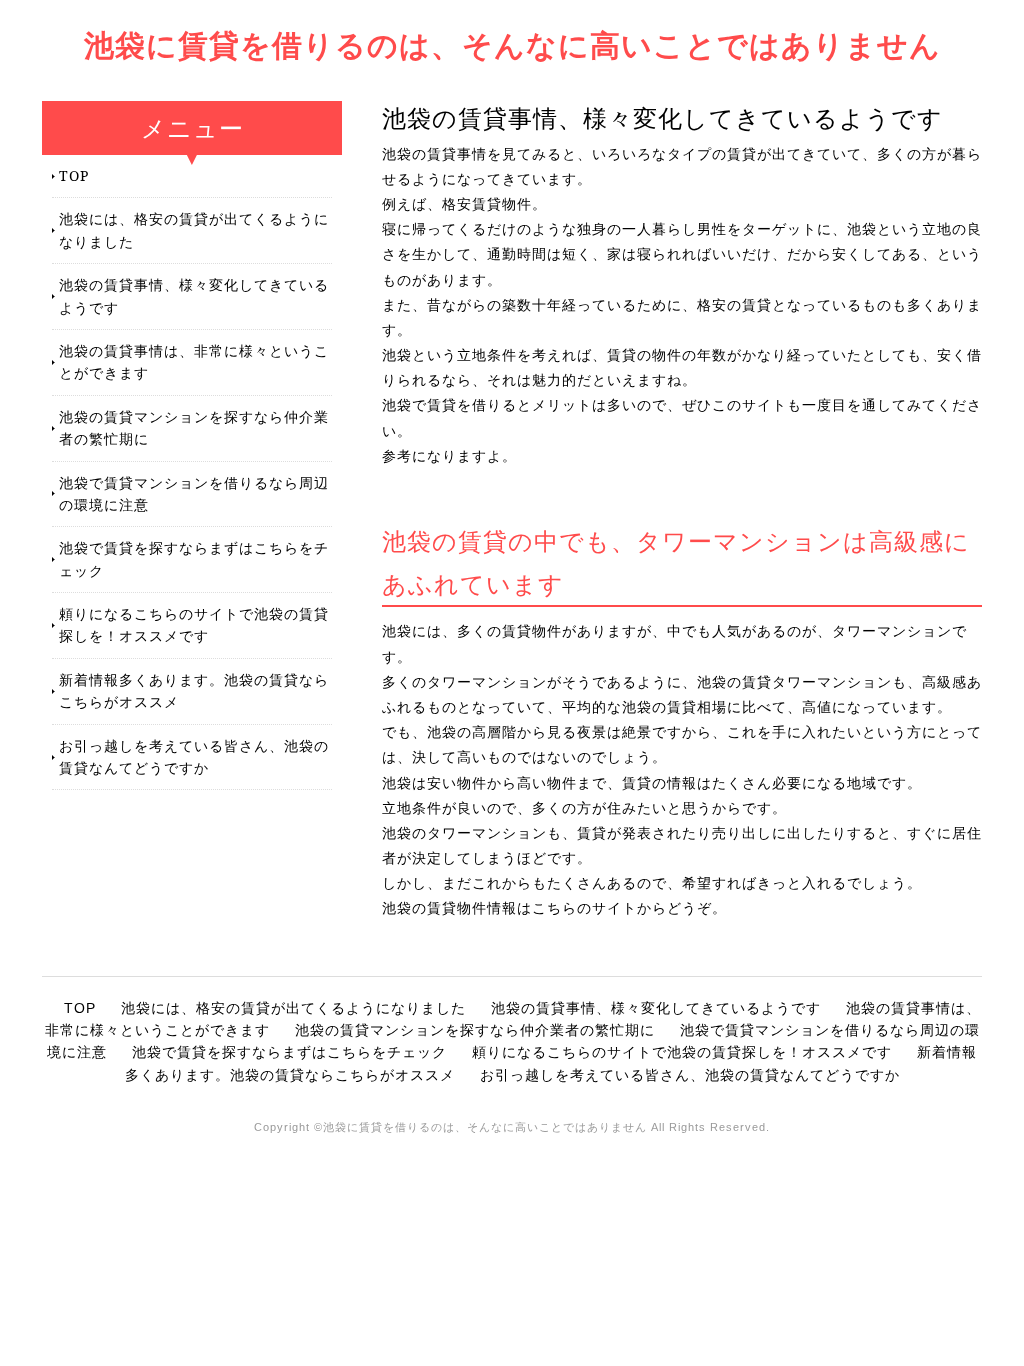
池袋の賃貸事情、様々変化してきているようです (194, 295)
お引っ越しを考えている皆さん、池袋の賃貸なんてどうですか (194, 756)
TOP (74, 175)
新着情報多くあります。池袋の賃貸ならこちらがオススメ (194, 690)
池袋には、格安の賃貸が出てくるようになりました (194, 229)
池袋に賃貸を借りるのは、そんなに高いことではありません (512, 44)
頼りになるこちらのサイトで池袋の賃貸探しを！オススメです (194, 624)
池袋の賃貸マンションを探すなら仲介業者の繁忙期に (194, 427)
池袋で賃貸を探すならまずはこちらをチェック (194, 558)
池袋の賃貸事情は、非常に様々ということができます (194, 361)
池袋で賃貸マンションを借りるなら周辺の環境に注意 (194, 493)
